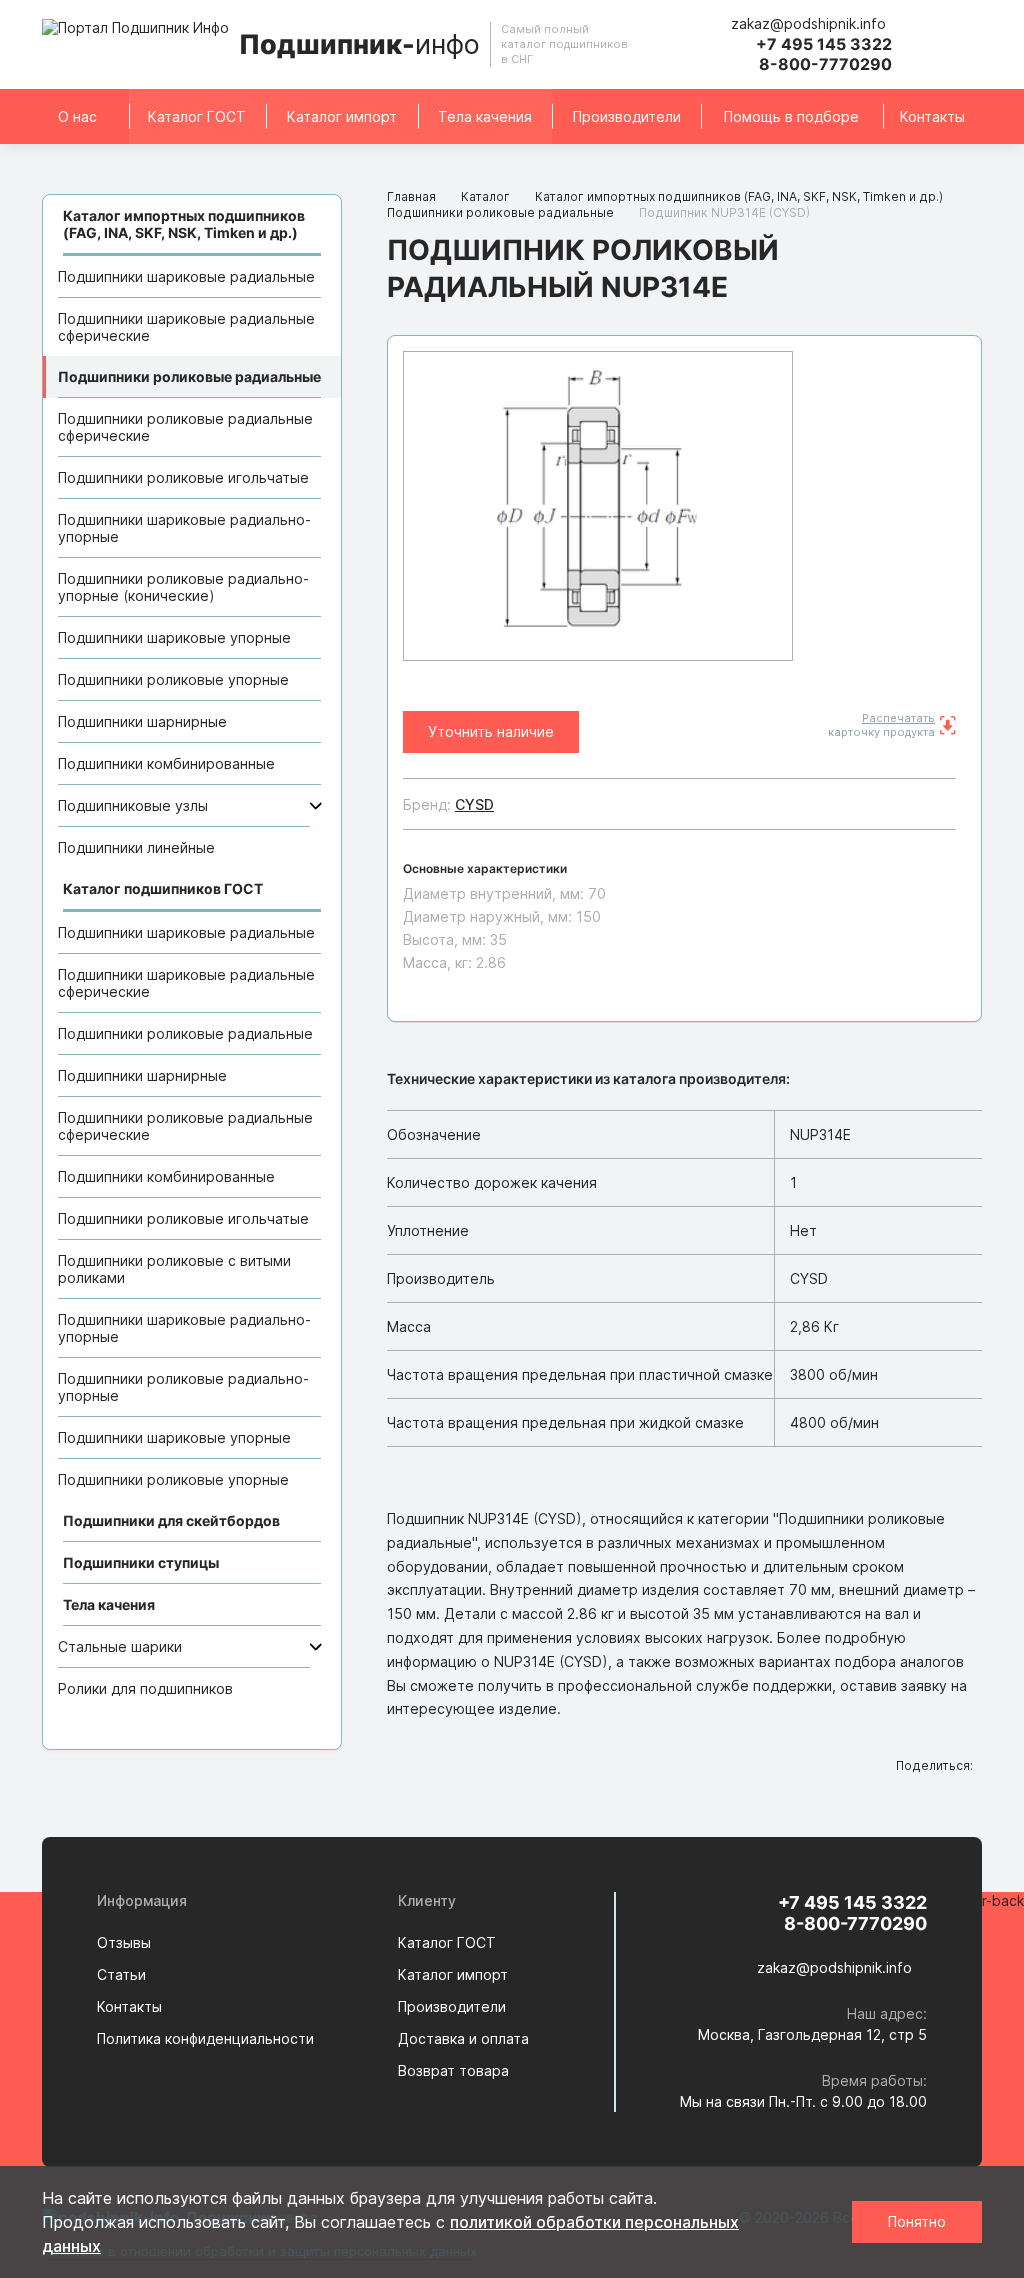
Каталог (485, 196)
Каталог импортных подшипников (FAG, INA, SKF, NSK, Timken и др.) (739, 196)
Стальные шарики (120, 1646)
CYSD (474, 804)
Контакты (932, 116)
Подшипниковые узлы (133, 805)
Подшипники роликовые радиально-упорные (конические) (183, 587)
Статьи (121, 1974)
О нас (77, 116)
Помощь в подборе (791, 116)
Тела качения (485, 116)
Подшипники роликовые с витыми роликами (174, 1269)
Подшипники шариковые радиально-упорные (184, 528)
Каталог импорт (342, 116)
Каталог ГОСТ (197, 116)
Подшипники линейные (136, 847)
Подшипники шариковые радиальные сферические (186, 327)
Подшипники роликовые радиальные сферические (185, 427)
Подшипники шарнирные (142, 721)
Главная (411, 196)
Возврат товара (453, 2070)
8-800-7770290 (825, 64)
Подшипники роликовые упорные (173, 679)
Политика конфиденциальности (205, 2038)
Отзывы (124, 1942)
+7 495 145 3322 (824, 44)
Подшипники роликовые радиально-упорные (183, 1387)
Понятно (917, 2221)
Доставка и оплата (463, 2038)
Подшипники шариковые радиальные (186, 276)
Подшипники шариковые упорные (174, 637)
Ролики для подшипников (145, 1688)
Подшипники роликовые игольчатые (183, 477)
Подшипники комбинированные (166, 763)
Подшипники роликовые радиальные (189, 376)
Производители (627, 116)
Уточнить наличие (491, 731)
